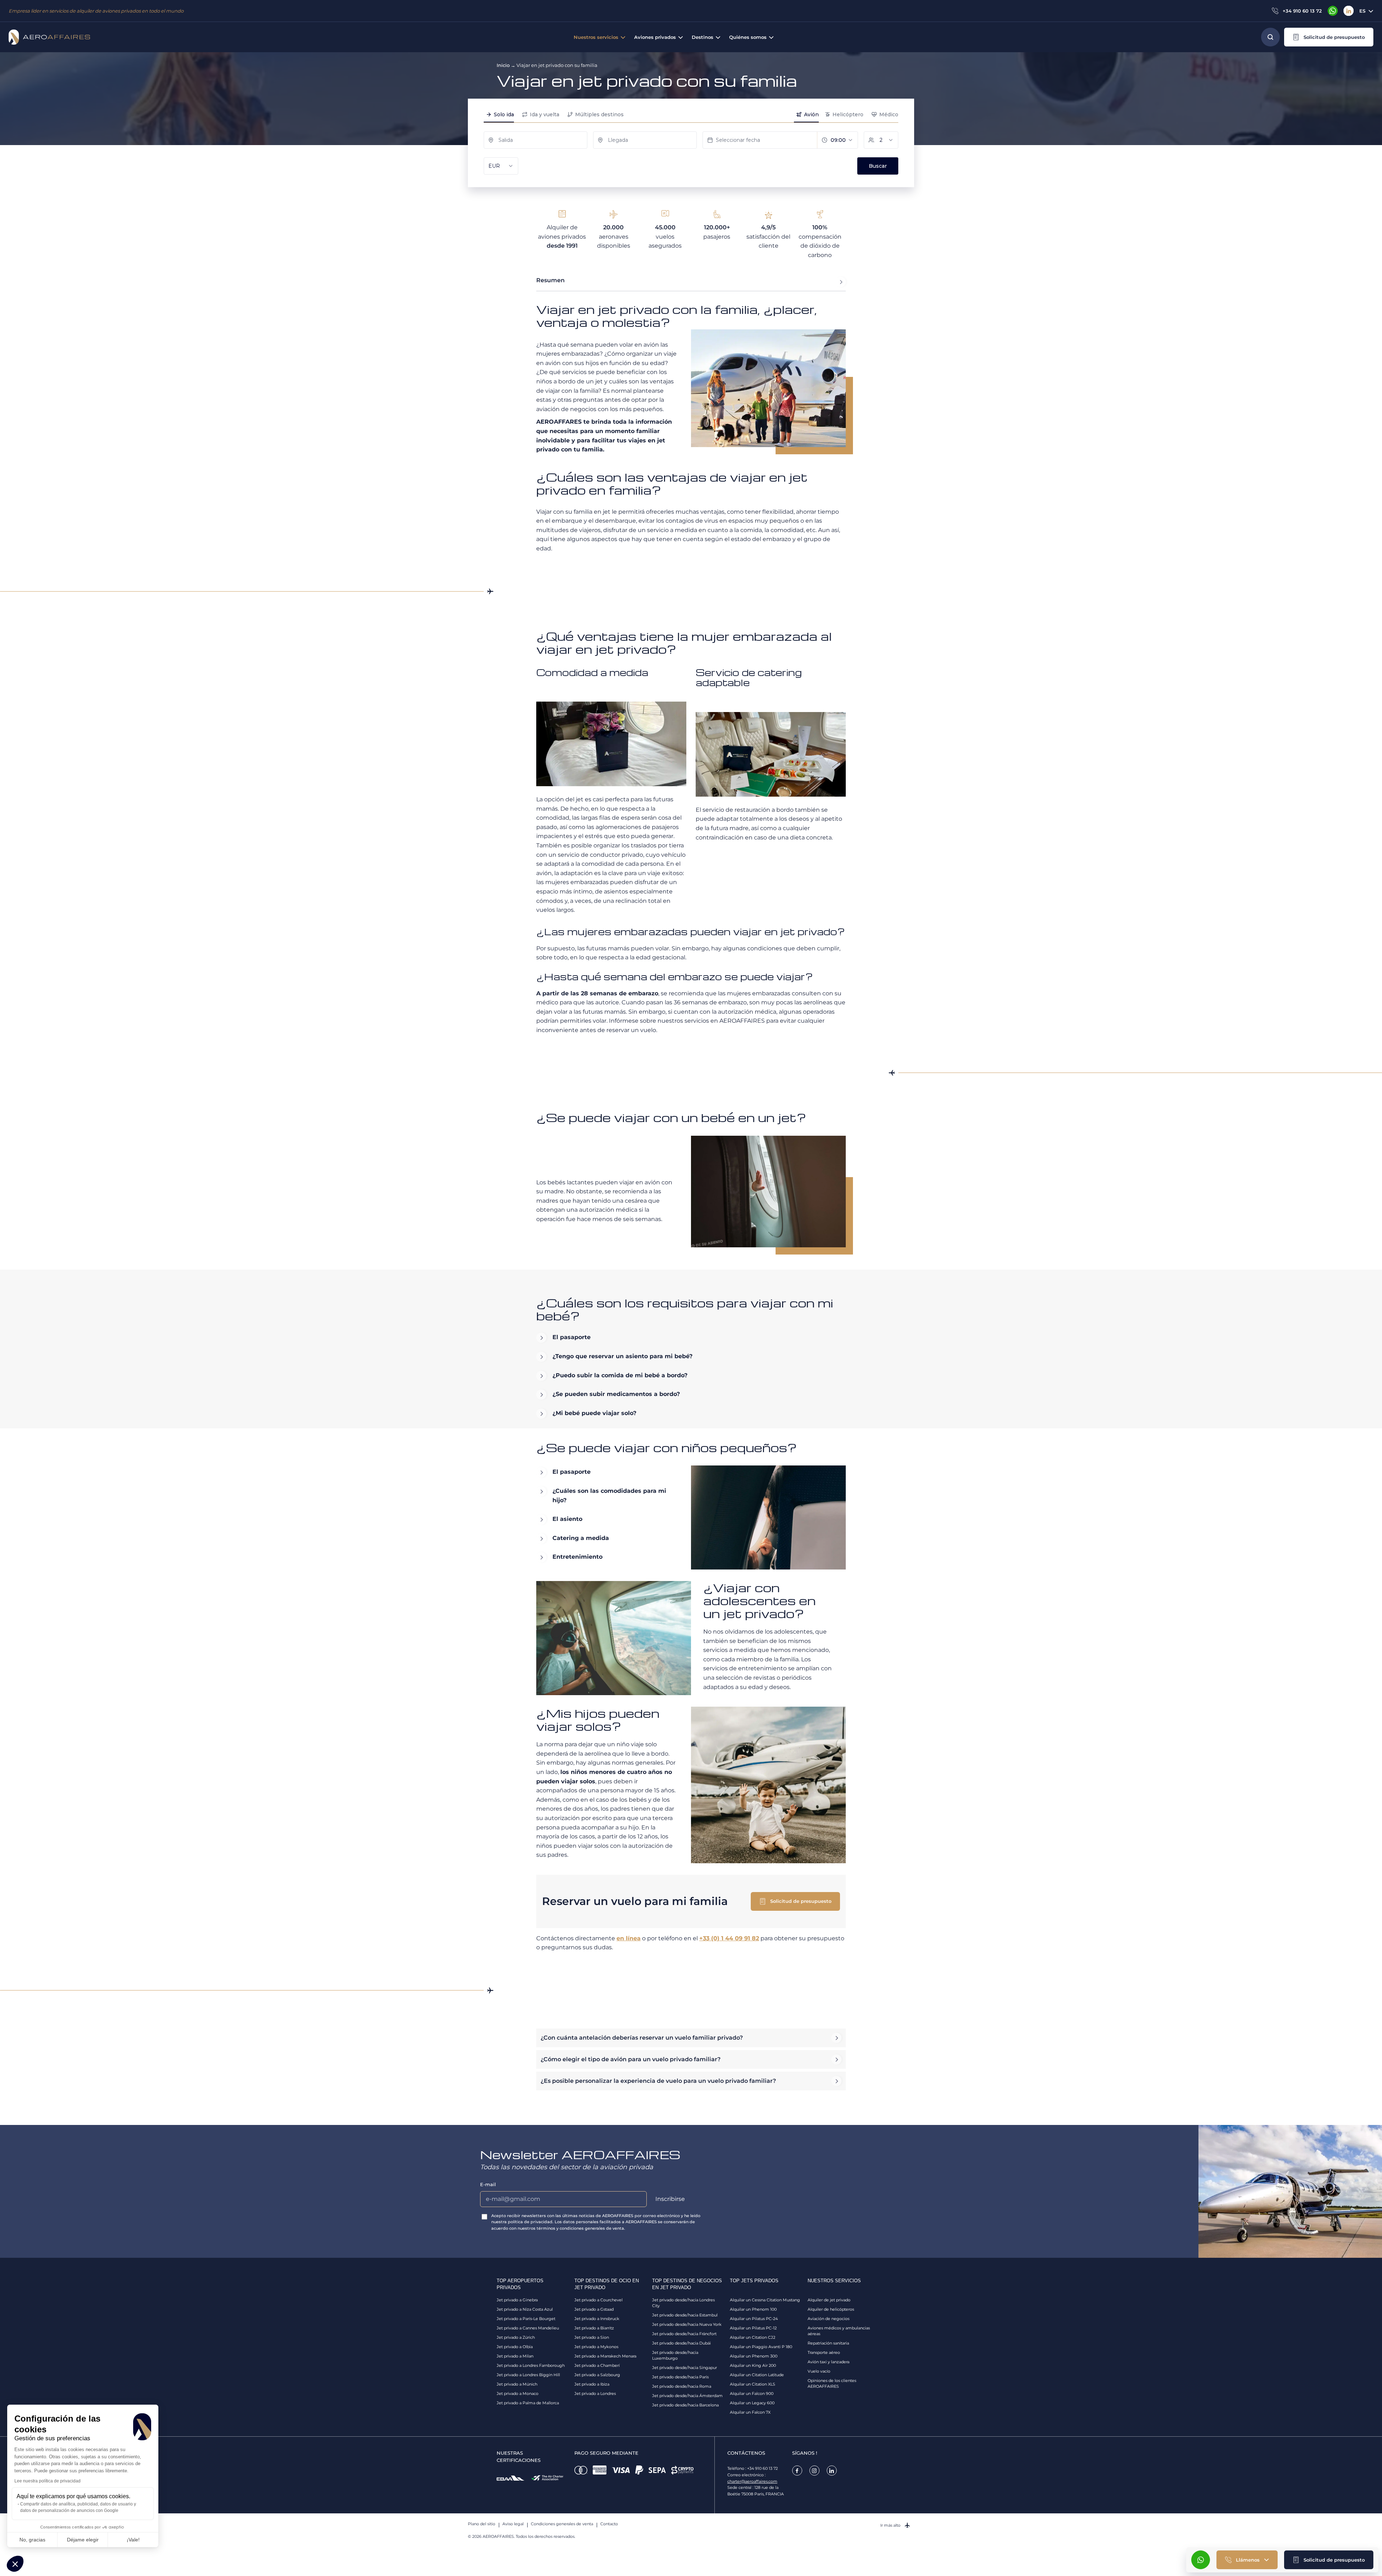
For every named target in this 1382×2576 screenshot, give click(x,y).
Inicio (503, 65)
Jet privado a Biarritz (594, 2328)
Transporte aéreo (824, 2352)
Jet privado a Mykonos (596, 2347)
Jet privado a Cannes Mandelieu (528, 2328)
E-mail (488, 2184)
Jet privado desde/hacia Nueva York (687, 2324)
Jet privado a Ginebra (517, 2300)
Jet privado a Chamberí (597, 2365)
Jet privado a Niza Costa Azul (525, 2309)
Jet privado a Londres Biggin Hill (528, 2375)
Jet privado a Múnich (517, 2384)
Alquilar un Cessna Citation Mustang (765, 2300)
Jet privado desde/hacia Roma (682, 2386)
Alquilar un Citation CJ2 (753, 2337)
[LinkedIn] (1349, 11)
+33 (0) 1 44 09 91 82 (729, 1938)
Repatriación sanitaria (828, 2343)
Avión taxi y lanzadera (828, 2362)
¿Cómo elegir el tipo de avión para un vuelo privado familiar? (631, 2059)
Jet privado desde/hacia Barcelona (685, 2405)
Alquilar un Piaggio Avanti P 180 (761, 2347)
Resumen (550, 280)
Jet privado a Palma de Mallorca (528, 2403)
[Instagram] (814, 2471)
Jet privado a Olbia (515, 2347)
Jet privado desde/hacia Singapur (685, 2368)
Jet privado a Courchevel (599, 2300)
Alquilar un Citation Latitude (757, 2375)
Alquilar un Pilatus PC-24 (754, 2319)
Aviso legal (513, 2524)
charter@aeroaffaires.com (752, 2481)
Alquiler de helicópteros (831, 2309)
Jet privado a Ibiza (592, 2384)
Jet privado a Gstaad (594, 2309)
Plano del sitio (482, 2524)
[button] (1329, 37)
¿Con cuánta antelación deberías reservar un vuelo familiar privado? (642, 2038)
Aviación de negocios (828, 2319)
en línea (629, 1938)
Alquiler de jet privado (829, 2300)
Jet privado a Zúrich (516, 2337)
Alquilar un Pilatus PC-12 (753, 2328)
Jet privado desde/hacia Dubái (681, 2343)
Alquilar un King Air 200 (753, 2365)
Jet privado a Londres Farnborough (531, 2365)
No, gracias (32, 2540)
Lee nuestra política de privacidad (48, 2481)
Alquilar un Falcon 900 (752, 2393)
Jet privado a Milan (515, 2356)
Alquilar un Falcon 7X (750, 2412)
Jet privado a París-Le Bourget (526, 2319)
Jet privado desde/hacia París (680, 2377)
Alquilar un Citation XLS (753, 2384)
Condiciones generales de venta (562, 2524)
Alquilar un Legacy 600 (752, 2403)
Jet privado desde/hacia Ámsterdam (687, 2396)
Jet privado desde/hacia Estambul (685, 2315)
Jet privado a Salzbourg (597, 2375)
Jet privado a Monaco (518, 2393)
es (1362, 11)
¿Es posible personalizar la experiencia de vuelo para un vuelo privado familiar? (658, 2081)
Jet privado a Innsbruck (597, 2319)
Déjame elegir (83, 2540)
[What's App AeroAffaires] (1333, 11)
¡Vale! (133, 2540)
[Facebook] (797, 2471)
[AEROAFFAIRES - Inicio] (49, 37)
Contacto (609, 2524)
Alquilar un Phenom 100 (753, 2309)
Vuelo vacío (819, 2371)
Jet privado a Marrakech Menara (605, 2356)
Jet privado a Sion (592, 2337)
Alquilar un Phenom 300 (754, 2356)
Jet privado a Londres (595, 2393)
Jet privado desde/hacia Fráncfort (684, 2334)
